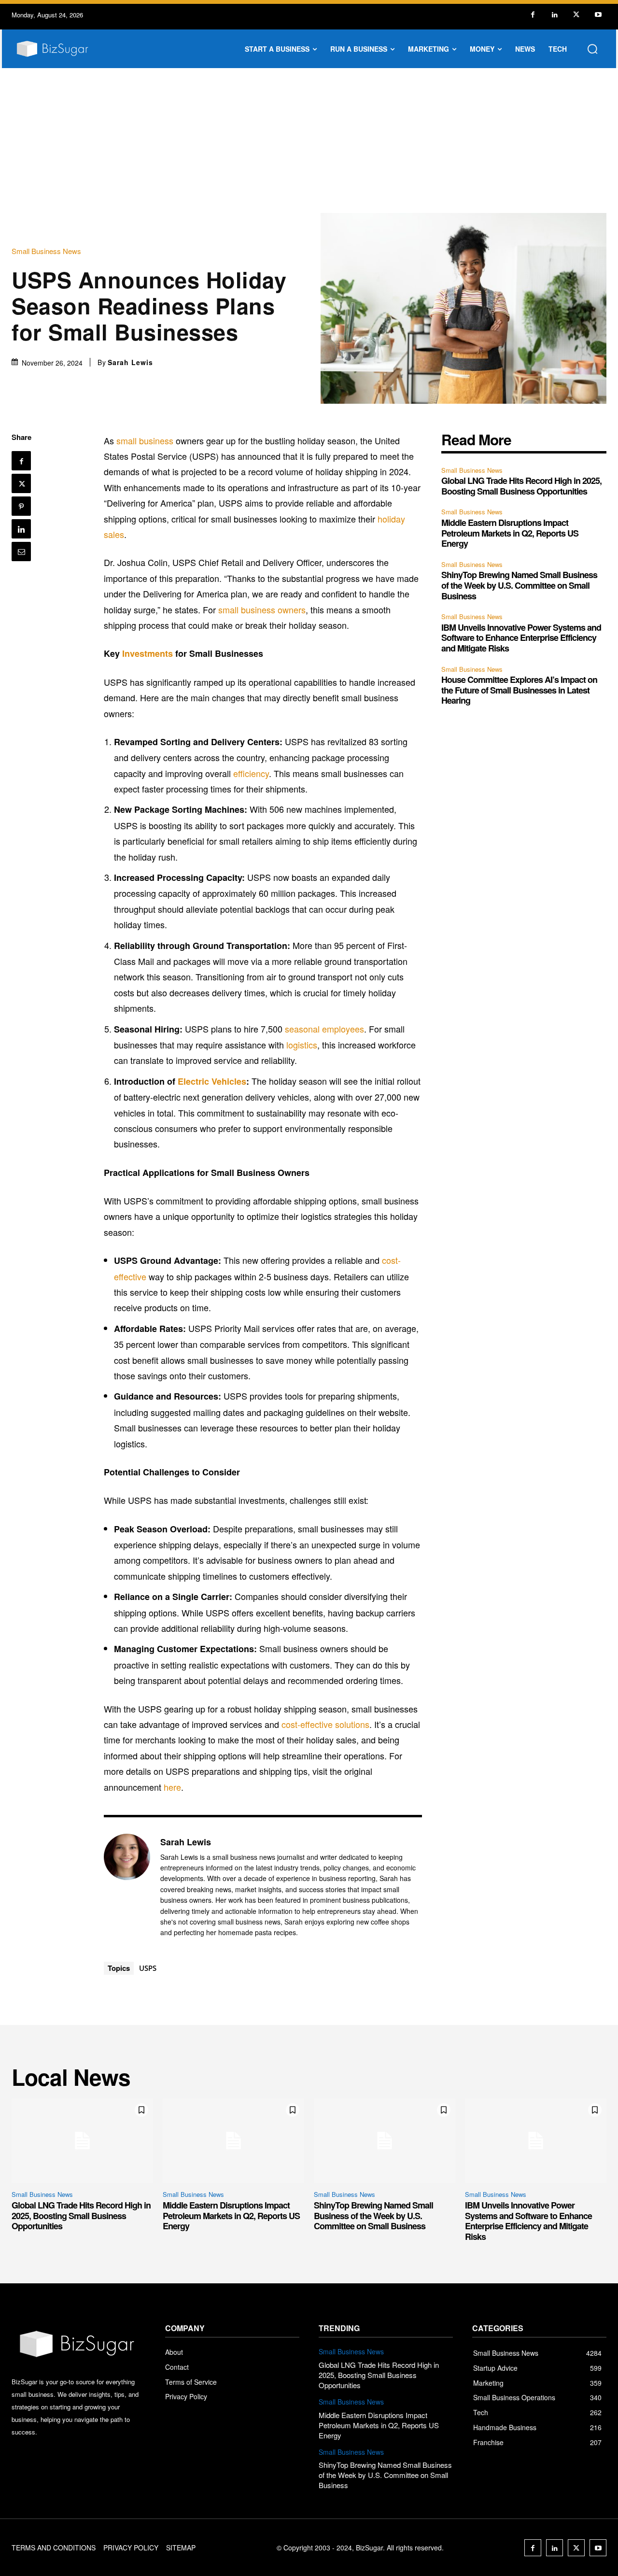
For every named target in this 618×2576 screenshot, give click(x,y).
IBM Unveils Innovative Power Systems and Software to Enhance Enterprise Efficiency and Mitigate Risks (521, 638)
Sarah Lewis (130, 362)
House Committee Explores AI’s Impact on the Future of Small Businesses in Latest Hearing (519, 690)
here (172, 1787)
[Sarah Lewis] (127, 1887)
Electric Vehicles (212, 1081)
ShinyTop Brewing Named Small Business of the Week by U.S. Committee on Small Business (519, 585)
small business (145, 440)
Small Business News (46, 251)
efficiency (251, 773)
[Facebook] (533, 15)
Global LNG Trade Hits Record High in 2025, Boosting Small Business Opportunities (521, 486)
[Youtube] (598, 15)
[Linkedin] (555, 15)
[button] (592, 49)
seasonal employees (324, 1029)
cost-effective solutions (325, 1724)
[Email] (21, 552)
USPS (148, 1968)
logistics (302, 1045)
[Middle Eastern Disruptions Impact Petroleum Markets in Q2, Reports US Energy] (233, 2141)
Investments (147, 653)
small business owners (262, 609)
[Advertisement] (309, 141)
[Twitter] (576, 15)
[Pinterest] (21, 506)
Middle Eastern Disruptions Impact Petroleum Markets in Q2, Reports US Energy (510, 533)
